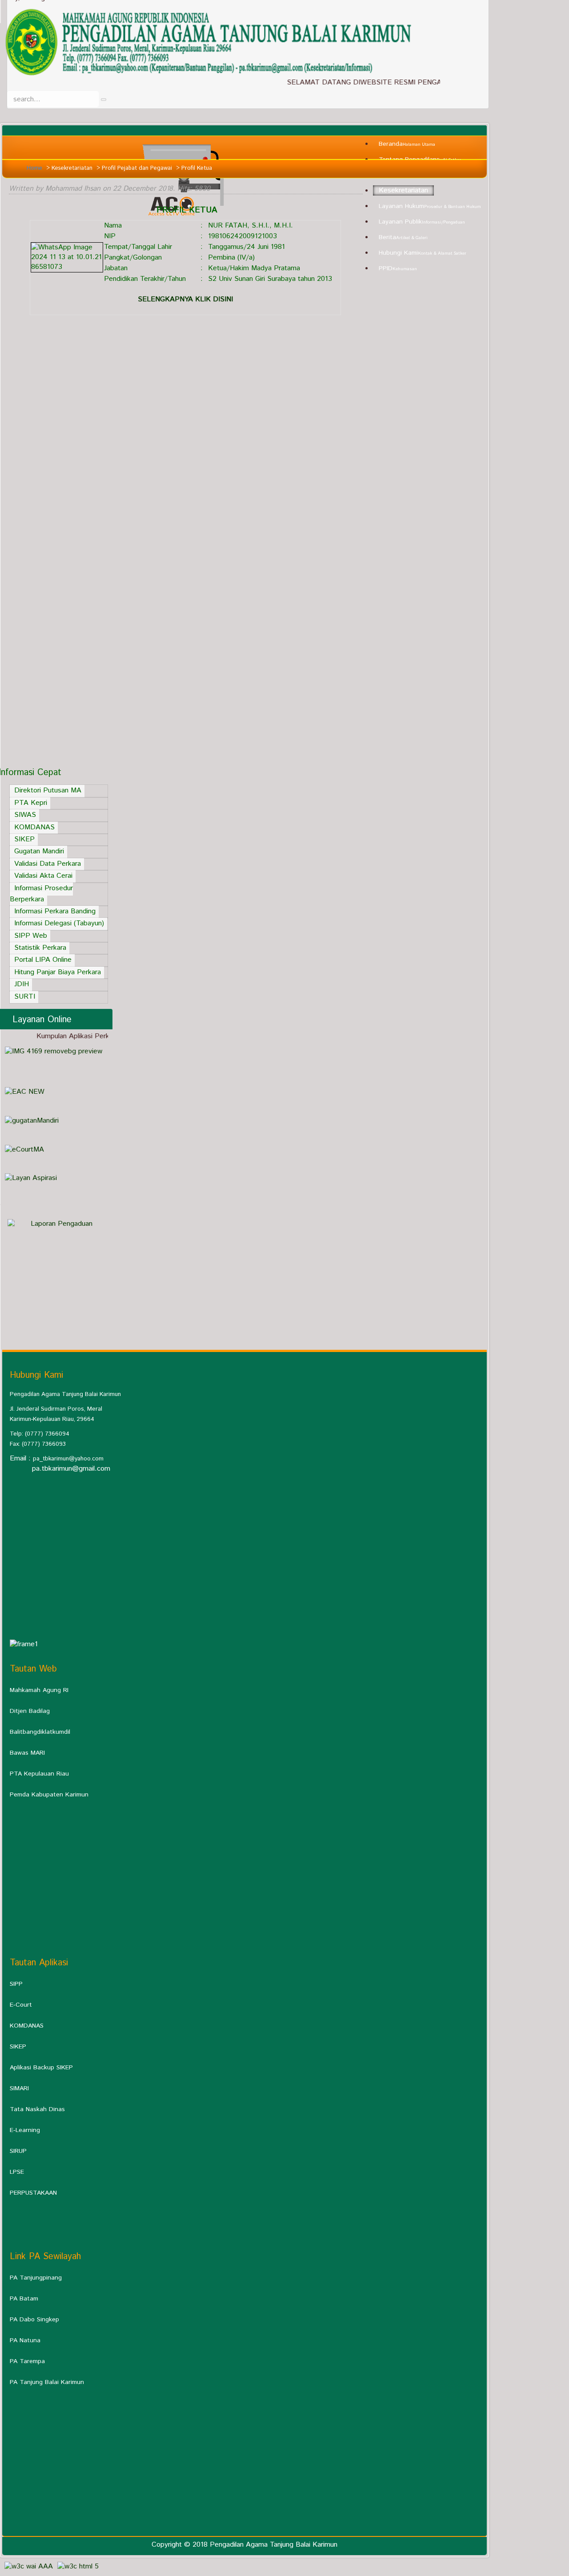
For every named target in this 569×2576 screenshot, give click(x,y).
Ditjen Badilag (30, 1711)
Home (34, 168)
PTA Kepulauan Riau (39, 1774)
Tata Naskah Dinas (37, 2109)
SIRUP (18, 2151)
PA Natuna (25, 2340)
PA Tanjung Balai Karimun (47, 2382)
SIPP (16, 1984)
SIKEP (18, 2047)
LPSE (17, 2172)
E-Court (21, 2005)
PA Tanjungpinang (36, 2278)
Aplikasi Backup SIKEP (41, 2068)
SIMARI (19, 2088)
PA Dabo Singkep (34, 2320)
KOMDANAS (27, 2026)
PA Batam (24, 2299)
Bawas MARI (27, 1753)
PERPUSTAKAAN (33, 2193)
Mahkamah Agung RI (39, 1690)
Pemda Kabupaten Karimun (49, 1795)
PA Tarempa (27, 2361)
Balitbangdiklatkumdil (40, 1732)
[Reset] (104, 100)
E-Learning (25, 2130)
